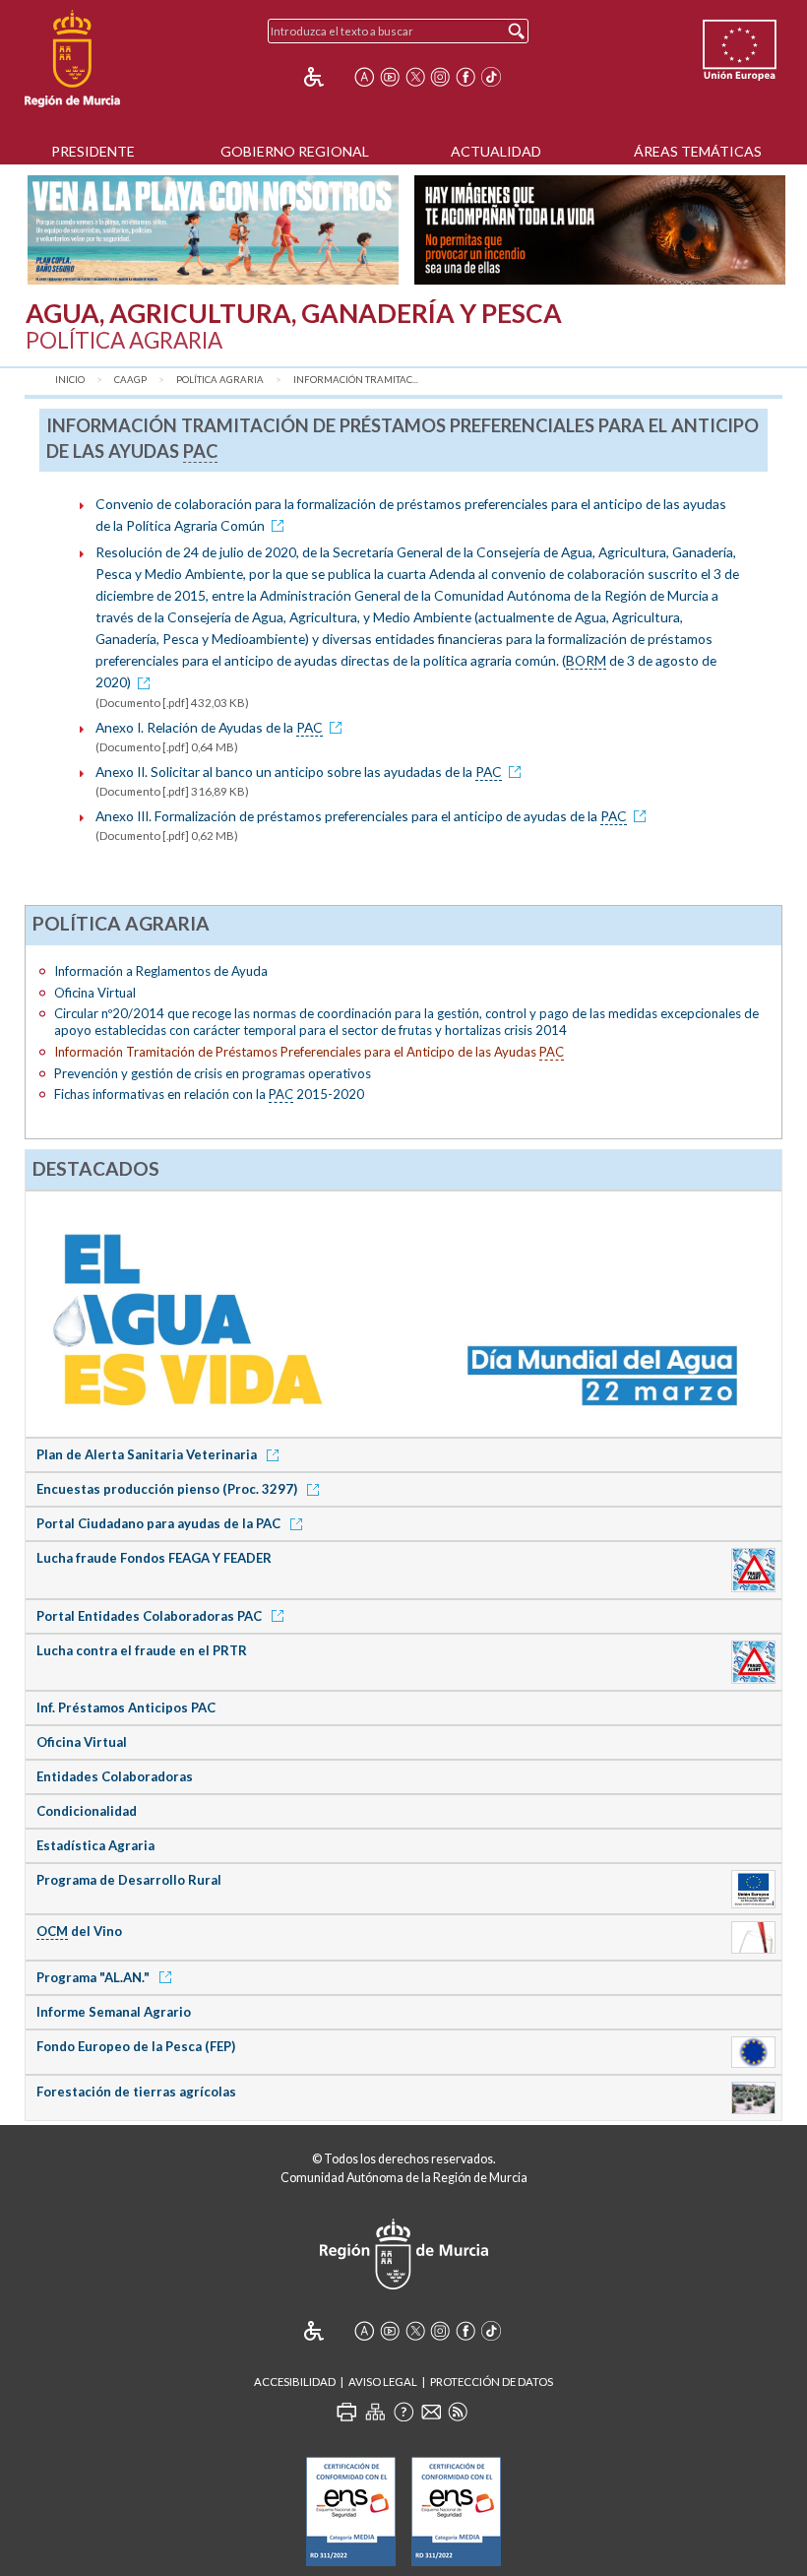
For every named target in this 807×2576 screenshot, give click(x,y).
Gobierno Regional (295, 151)
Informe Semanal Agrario (114, 2012)
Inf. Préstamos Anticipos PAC (126, 1707)
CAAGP (130, 380)
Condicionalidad (87, 1811)
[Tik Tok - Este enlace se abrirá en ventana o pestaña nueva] (491, 77)
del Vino (79, 1931)
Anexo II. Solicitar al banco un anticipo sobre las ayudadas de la (299, 772)
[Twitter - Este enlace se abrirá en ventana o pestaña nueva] (415, 77)
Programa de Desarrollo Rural (129, 1880)
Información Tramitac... (356, 380)
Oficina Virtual (95, 993)
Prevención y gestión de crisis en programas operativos (213, 1073)
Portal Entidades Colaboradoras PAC (151, 1616)
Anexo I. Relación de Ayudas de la (209, 727)
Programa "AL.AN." (94, 1977)
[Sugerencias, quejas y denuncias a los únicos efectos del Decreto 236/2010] (431, 2412)
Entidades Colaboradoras (115, 1776)
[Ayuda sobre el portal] (403, 2412)
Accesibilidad (295, 2382)
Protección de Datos (492, 2382)
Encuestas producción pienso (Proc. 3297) (168, 1489)
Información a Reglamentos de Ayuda (161, 971)
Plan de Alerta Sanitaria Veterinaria (148, 1454)
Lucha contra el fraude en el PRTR (142, 1650)
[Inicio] (72, 59)
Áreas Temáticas (698, 151)
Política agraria (220, 380)
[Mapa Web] (375, 2412)
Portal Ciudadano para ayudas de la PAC (160, 1523)
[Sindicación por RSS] (458, 2412)
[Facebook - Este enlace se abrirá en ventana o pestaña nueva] (466, 77)
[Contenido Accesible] (327, 77)
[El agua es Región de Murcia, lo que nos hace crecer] (404, 1313)
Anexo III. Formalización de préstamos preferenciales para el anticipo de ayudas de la (361, 816)
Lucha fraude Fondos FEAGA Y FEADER (154, 1558)
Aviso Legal (383, 2382)
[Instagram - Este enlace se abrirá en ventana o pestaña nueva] (440, 77)
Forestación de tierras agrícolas (136, 2092)
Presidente (93, 151)
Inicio (70, 380)
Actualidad (496, 151)
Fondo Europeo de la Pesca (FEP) (136, 2046)
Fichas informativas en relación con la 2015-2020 (209, 1094)
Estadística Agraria (95, 1845)
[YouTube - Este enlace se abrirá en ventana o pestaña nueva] (390, 77)
